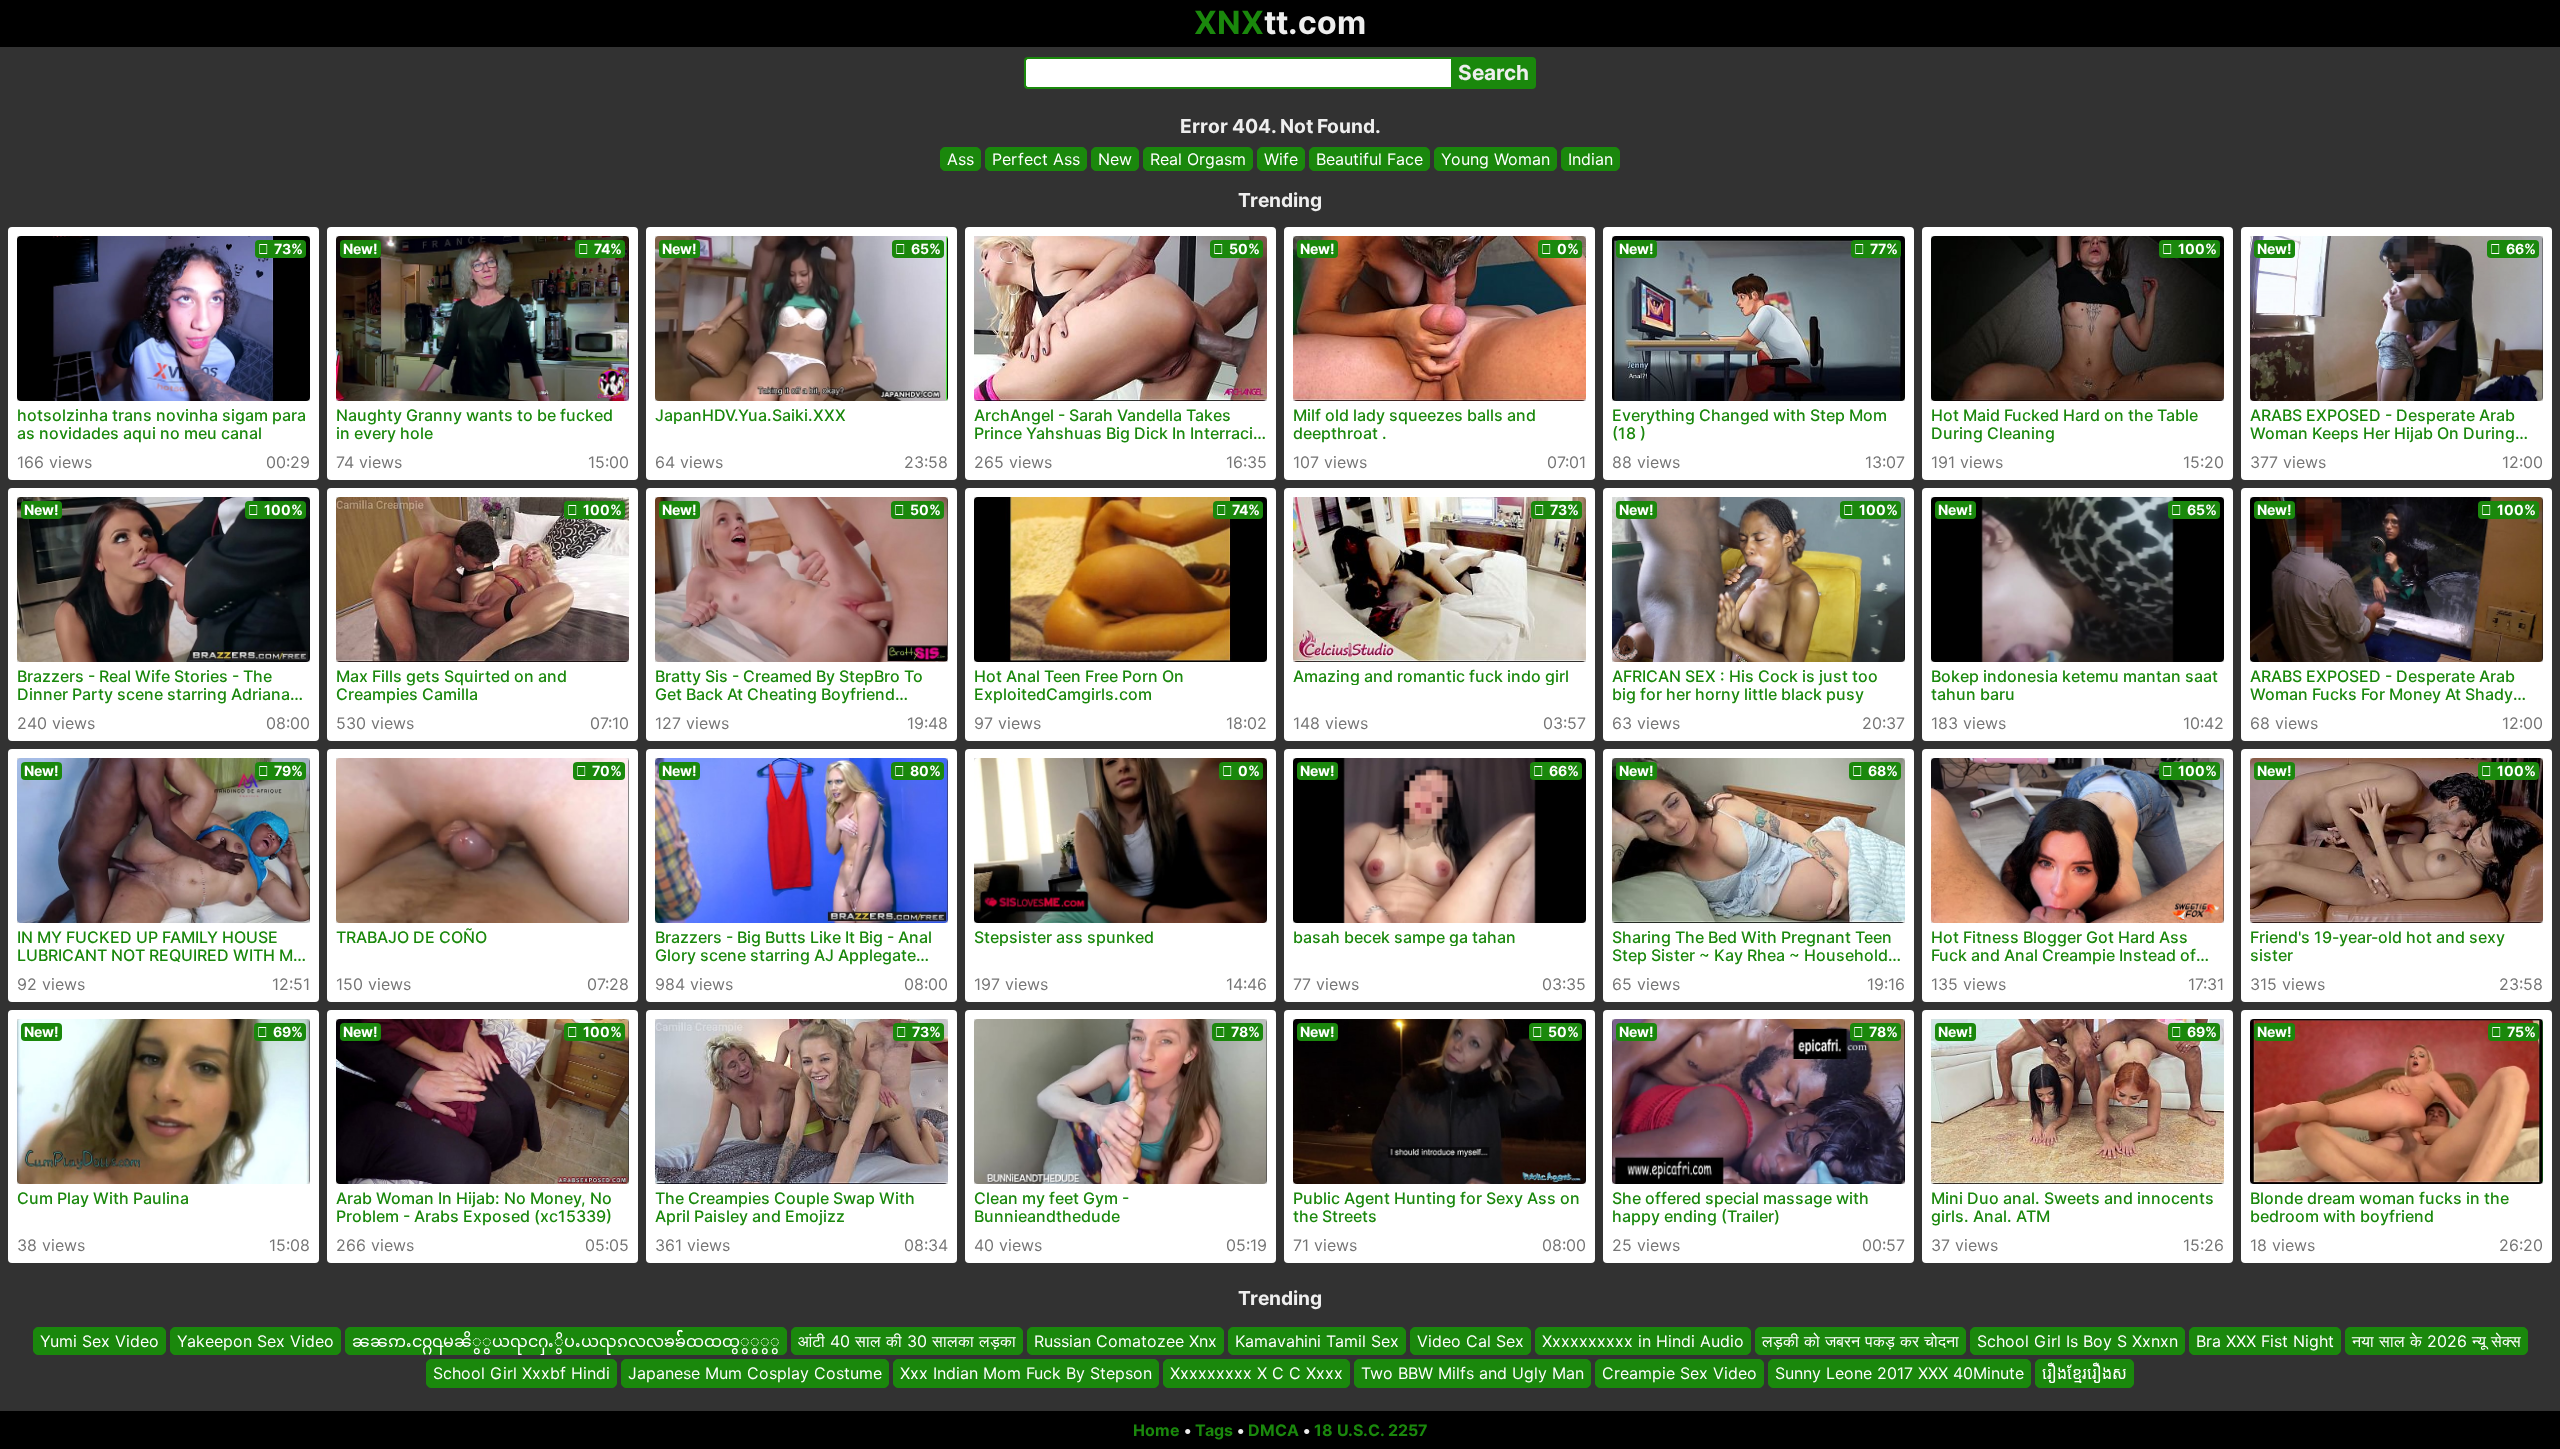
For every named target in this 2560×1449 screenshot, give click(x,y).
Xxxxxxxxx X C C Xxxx (1256, 1374)
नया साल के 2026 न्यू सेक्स (2436, 1341)
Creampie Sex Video (1679, 1374)
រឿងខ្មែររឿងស (2084, 1374)
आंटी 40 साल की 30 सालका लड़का (907, 1341)
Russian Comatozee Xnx (1125, 1341)
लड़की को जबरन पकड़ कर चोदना (1860, 1341)
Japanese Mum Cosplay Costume (755, 1374)
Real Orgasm (1198, 159)
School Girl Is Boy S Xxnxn (2077, 1341)
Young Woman (1495, 159)
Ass (960, 159)
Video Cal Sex (1470, 1341)
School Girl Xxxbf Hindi (521, 1374)
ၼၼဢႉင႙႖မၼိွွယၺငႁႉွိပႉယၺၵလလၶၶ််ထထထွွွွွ (566, 1341)
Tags (1214, 1430)
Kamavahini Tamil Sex (1317, 1341)
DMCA (1273, 1430)
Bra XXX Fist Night (2265, 1341)
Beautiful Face (1369, 159)
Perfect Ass (1036, 159)
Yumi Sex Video (99, 1341)
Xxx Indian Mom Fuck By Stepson (1026, 1374)
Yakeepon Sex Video (255, 1341)
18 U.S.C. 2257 (1371, 1430)
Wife (1281, 159)
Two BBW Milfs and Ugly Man (1472, 1374)
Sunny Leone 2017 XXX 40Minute (1899, 1374)
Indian (1590, 159)
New (1115, 159)
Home (1156, 1430)
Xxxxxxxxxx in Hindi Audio (1643, 1341)
